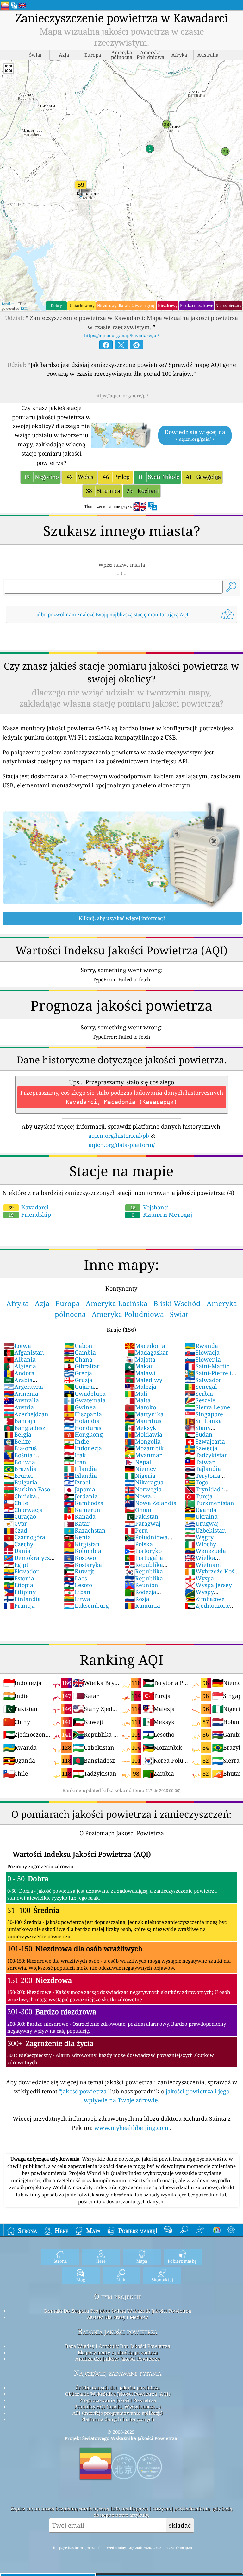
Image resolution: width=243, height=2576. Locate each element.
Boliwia (19, 1462)
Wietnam (203, 1565)
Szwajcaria (205, 1441)
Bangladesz (24, 1428)
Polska (139, 1544)
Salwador (203, 1380)
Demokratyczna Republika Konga (30, 1561)
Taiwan (200, 1462)
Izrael (77, 1482)
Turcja (199, 1496)
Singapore (204, 1414)
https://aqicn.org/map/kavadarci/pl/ (121, 335)
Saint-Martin (207, 1366)
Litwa (77, 1599)
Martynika (144, 1414)
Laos (75, 1578)
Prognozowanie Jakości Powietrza (118, 2400)
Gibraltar (82, 1366)
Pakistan (141, 1516)
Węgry (199, 1537)
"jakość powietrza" (84, 2091)
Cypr (15, 1523)
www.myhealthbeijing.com (132, 2128)
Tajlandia (203, 1469)
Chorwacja (23, 1510)
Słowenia (203, 1359)
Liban (77, 1592)
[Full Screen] (9, 68)
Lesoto (78, 1585)
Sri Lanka (203, 1421)
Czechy (18, 1544)
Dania (17, 1551)
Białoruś (20, 1448)
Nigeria (140, 1476)
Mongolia (143, 1441)
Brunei (18, 1476)
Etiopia (18, 1585)
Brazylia (20, 1469)
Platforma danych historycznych (118, 2419)
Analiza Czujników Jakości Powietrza (118, 2359)
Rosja (137, 1599)
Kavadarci (29, 1207)
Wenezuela (205, 1551)
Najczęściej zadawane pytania (118, 2373)
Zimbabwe (205, 1599)
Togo (196, 1482)
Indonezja (83, 1448)
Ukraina (201, 1516)
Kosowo (80, 1558)
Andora (19, 1373)
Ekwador (21, 1571)
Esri (24, 308)
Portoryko (143, 1551)
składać (180, 2525)
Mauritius (143, 1421)
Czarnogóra (24, 1537)
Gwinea (80, 1407)
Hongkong (83, 1434)
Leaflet (8, 304)
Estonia (19, 1578)
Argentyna (23, 1387)
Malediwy (143, 1380)
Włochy (200, 1544)
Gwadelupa (85, 1394)
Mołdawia (143, 1434)
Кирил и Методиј (162, 1214)
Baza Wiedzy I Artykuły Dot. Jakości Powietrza (118, 2346)
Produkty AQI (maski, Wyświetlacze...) (118, 2406)
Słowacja (202, 1352)
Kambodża (84, 1503)
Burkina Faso (27, 1489)
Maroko (140, 1407)
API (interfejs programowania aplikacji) (118, 2413)
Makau (139, 1366)
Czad (15, 1530)
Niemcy (140, 1469)
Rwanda (201, 1346)
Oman (138, 1510)
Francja (19, 1605)
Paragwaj (142, 1523)
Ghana (78, 1359)
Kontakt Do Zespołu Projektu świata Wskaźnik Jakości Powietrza (118, 2311)
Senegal (201, 1387)
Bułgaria (20, 1482)
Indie (77, 1441)
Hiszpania (83, 1414)
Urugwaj (202, 1523)
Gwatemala (85, 1400)
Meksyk (140, 1428)
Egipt (16, 1565)
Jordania (81, 1496)
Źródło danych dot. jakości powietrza (118, 2387)
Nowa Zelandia (150, 1503)
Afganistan (24, 1352)
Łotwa (17, 1346)
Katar (77, 1523)
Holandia (82, 1421)
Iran (75, 1462)
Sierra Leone (208, 1407)
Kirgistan (82, 1544)
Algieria (20, 1366)
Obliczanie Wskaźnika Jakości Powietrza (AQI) (118, 2394)
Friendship (30, 1214)
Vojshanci (150, 1207)
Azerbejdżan (26, 1414)
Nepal (138, 1462)
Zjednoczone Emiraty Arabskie (209, 1609)
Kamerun (82, 1510)
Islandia (80, 1476)
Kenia (77, 1537)
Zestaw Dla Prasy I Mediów (118, 2317)
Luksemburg (86, 1605)
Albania (20, 1359)
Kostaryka (83, 1565)
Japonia (80, 1489)
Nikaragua (144, 1482)
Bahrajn (20, 1421)
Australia (21, 1400)
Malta (137, 1400)
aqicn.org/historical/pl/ (119, 1136)
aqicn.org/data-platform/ (122, 1145)
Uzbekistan (205, 1530)
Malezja (140, 1387)
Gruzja (78, 1380)
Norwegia (143, 1489)
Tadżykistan (206, 1455)
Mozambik (144, 1448)
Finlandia (22, 1599)
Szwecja (201, 1448)
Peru (136, 1530)
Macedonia (145, 1346)
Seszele (200, 1400)
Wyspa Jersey (208, 1585)
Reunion (141, 1585)
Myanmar (143, 1455)
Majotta (140, 1359)
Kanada (80, 1516)
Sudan (199, 1434)
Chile (16, 1503)
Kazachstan (85, 1530)
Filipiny (20, 1592)
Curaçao (20, 1516)
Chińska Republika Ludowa (29, 1500)
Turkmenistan (209, 1503)
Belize (17, 1441)
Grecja (78, 1373)
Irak (75, 1455)
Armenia (21, 1394)
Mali (136, 1394)
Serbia (199, 1394)
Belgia (17, 1434)
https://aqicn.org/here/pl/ (122, 396)
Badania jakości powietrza (118, 2332)
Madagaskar (146, 1352)
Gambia (80, 1352)
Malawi (140, 1373)
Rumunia (142, 1605)
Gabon (78, 1346)
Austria (19, 1407)
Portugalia (144, 1558)
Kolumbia (83, 1551)
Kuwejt (79, 1571)
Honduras (83, 1428)
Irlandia (80, 1469)
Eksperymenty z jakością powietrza (118, 2352)
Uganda (201, 1510)
